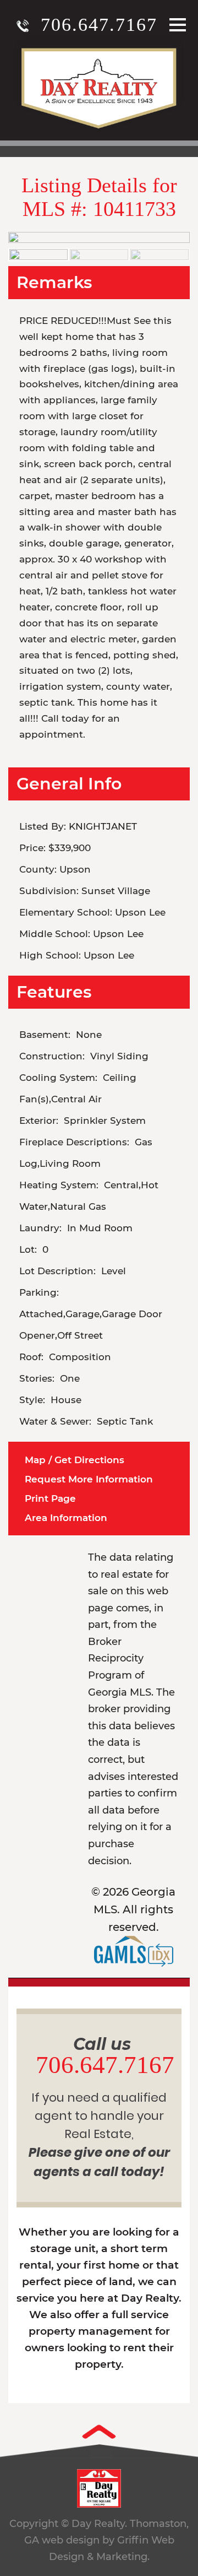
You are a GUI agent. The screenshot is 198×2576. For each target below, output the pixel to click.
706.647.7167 (99, 25)
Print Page (50, 1498)
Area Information (66, 1518)
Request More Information (89, 1479)
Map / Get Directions (75, 1460)
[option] (99, 237)
